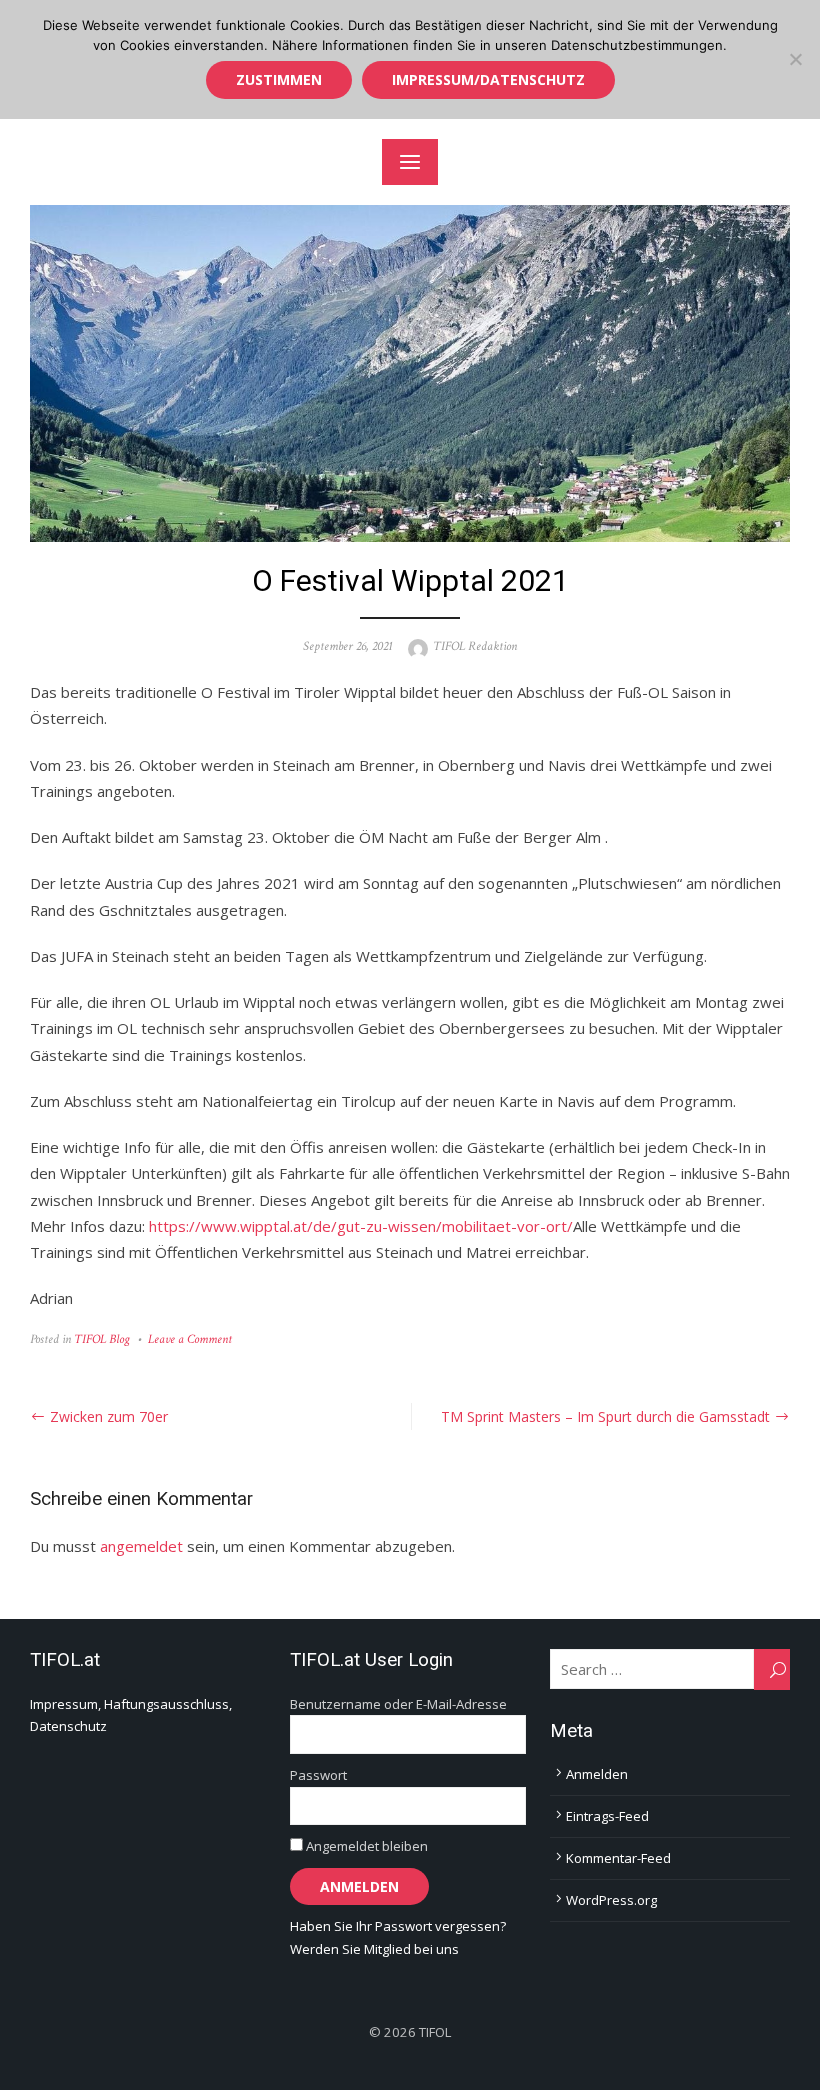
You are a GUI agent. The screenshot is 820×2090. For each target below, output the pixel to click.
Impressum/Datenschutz (488, 79)
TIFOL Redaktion (475, 646)
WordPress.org (611, 1900)
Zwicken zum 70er (109, 1416)
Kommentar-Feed (618, 1858)
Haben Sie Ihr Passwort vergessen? (398, 1926)
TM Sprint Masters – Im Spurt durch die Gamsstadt (605, 1416)
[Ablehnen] (795, 59)
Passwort (318, 1775)
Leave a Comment (190, 1339)
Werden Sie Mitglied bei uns (374, 1949)
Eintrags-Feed (607, 1816)
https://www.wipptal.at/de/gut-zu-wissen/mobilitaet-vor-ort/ (361, 1226)
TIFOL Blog (102, 1339)
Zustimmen (279, 79)
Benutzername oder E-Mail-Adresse (398, 1704)
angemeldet (141, 1546)
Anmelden (597, 1774)
